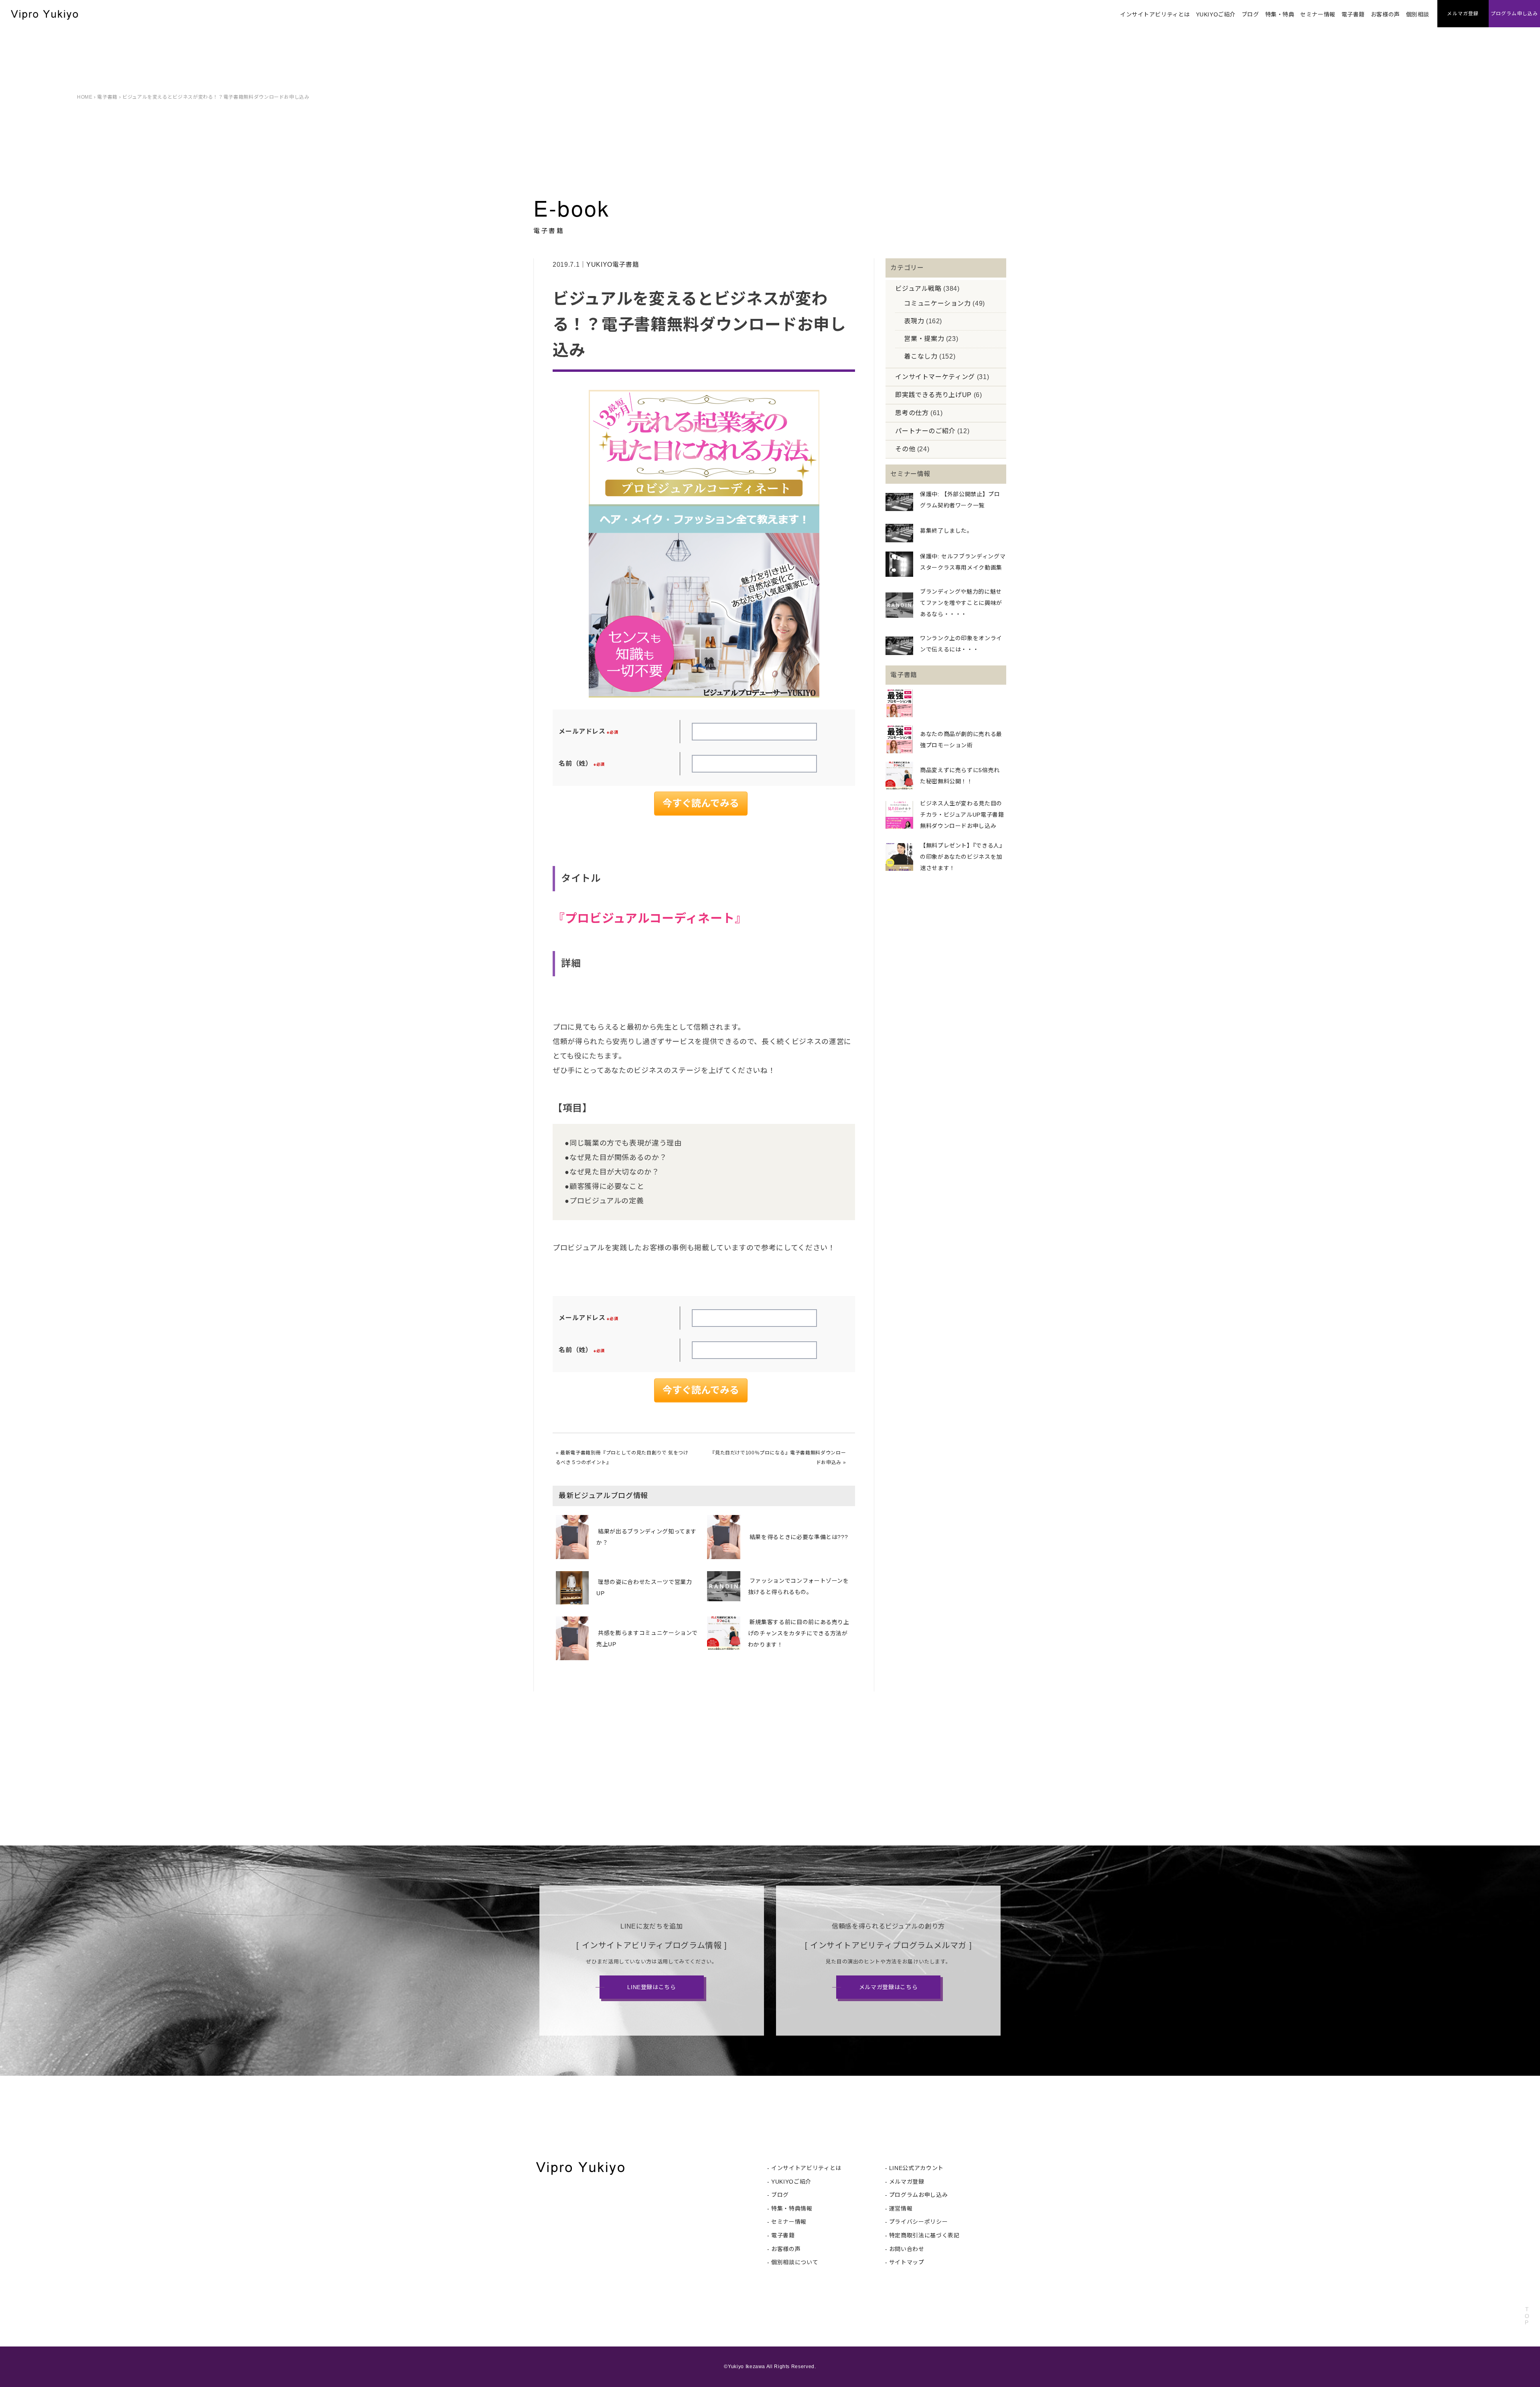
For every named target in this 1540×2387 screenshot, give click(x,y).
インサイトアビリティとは (1155, 14)
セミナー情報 (1318, 14)
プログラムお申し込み (918, 2195)
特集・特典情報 (792, 2209)
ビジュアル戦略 (918, 289)
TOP (1527, 2316)
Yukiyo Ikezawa (747, 2367)
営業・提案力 (924, 339)
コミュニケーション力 (937, 303)
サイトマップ (907, 2262)
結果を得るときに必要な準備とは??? (799, 1537)
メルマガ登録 (907, 2182)
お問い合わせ (907, 2249)
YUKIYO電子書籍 (613, 265)
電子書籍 (1353, 14)
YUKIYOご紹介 (1216, 14)
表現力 (914, 321)
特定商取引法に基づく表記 (924, 2235)
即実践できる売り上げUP (933, 395)
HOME (85, 97)
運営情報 (901, 2209)
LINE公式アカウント (916, 2168)
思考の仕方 (912, 413)
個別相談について (795, 2262)
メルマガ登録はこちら (888, 1987)
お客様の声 (1385, 14)
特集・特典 (1280, 14)
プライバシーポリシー (918, 2222)
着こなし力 (921, 356)
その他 (905, 449)
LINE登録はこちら (651, 1987)
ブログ (1250, 14)
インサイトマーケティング (935, 377)
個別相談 (1418, 14)
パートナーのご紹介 (925, 431)
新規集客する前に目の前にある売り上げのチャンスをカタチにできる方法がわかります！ (799, 1633)
